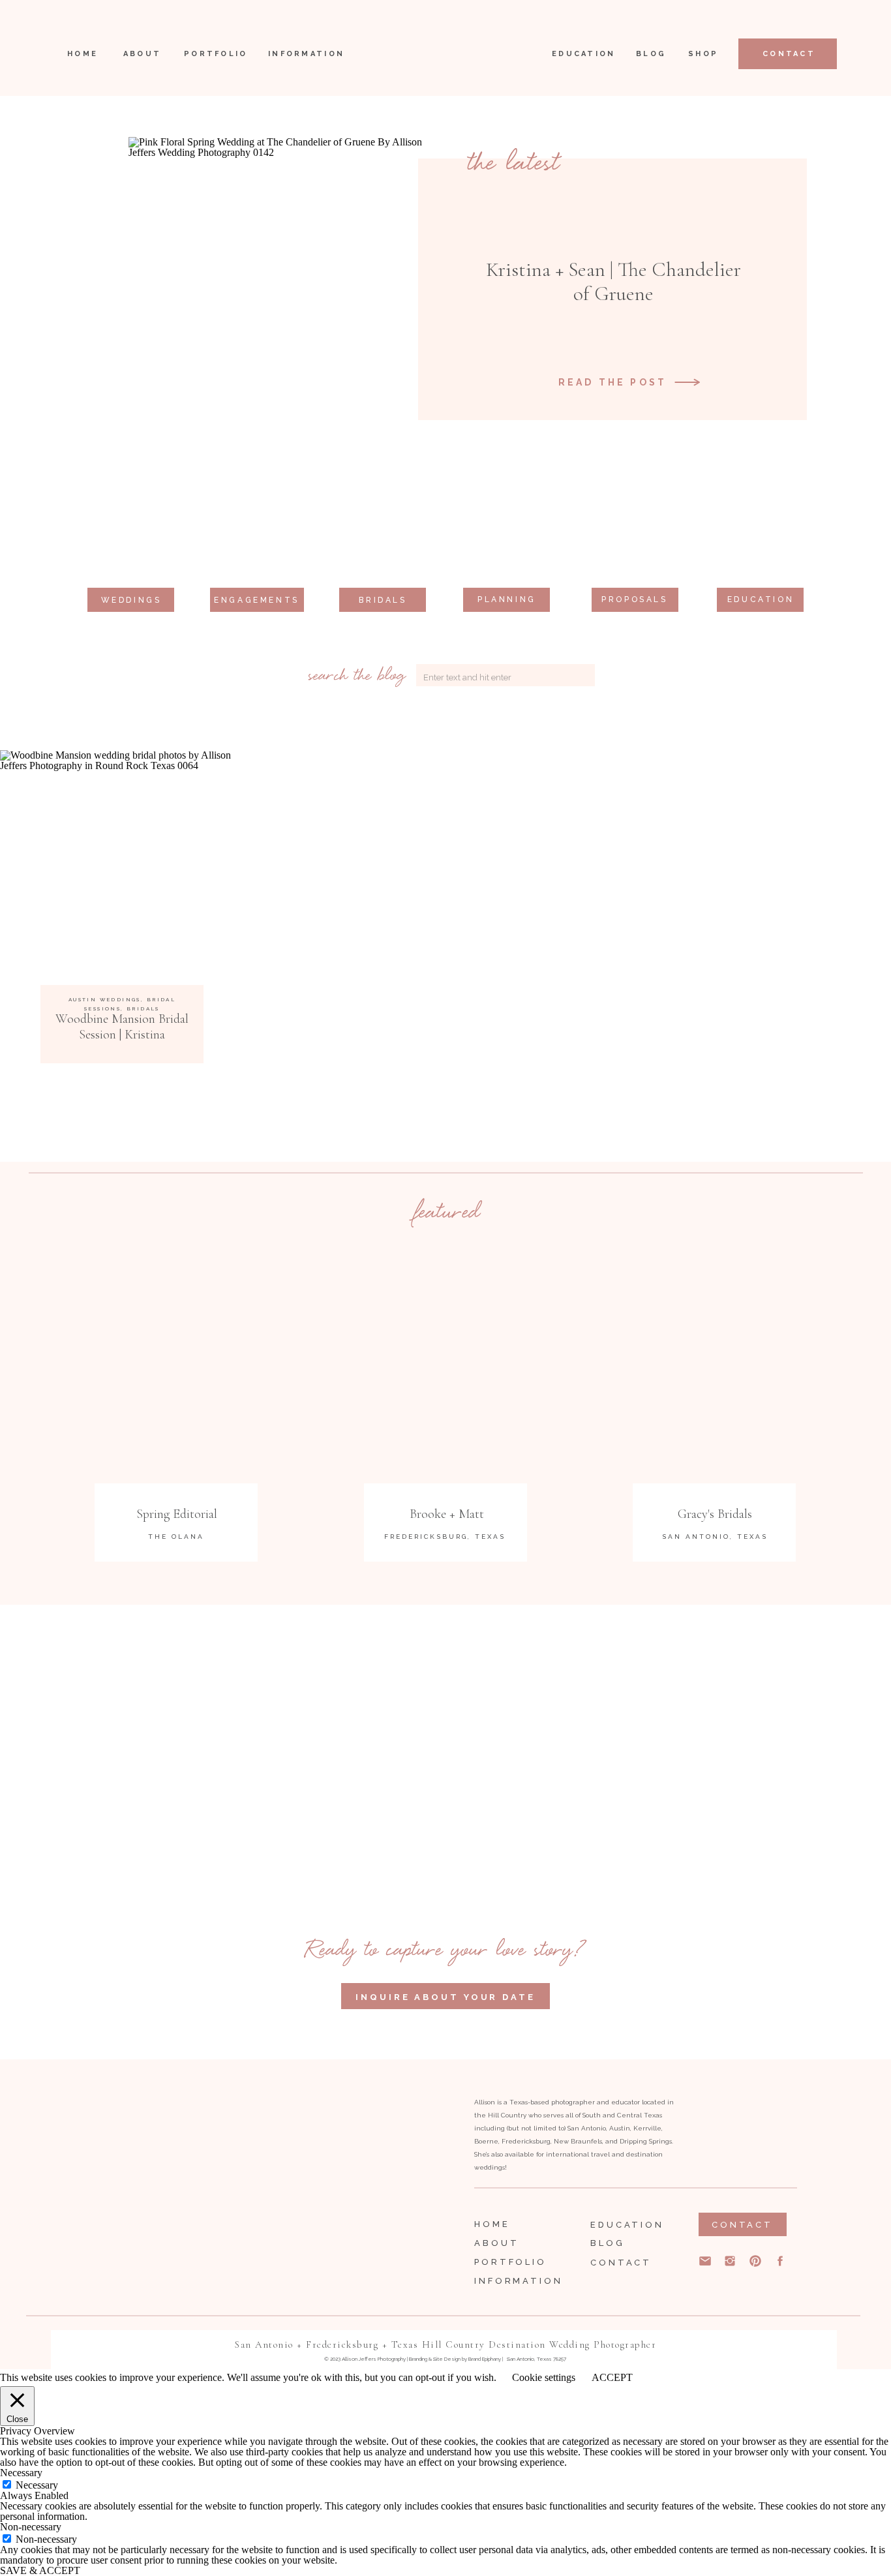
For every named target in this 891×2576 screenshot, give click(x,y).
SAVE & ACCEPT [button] (40, 2570)
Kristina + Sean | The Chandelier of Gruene (613, 281)
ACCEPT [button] (612, 2378)
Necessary (37, 2485)
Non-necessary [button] (31, 2527)
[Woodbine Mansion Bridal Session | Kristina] (122, 872)
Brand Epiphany (485, 2359)
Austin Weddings (105, 999)
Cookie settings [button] (544, 2377)
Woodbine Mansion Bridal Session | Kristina (122, 1027)
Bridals (143, 1008)
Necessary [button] (21, 2473)
